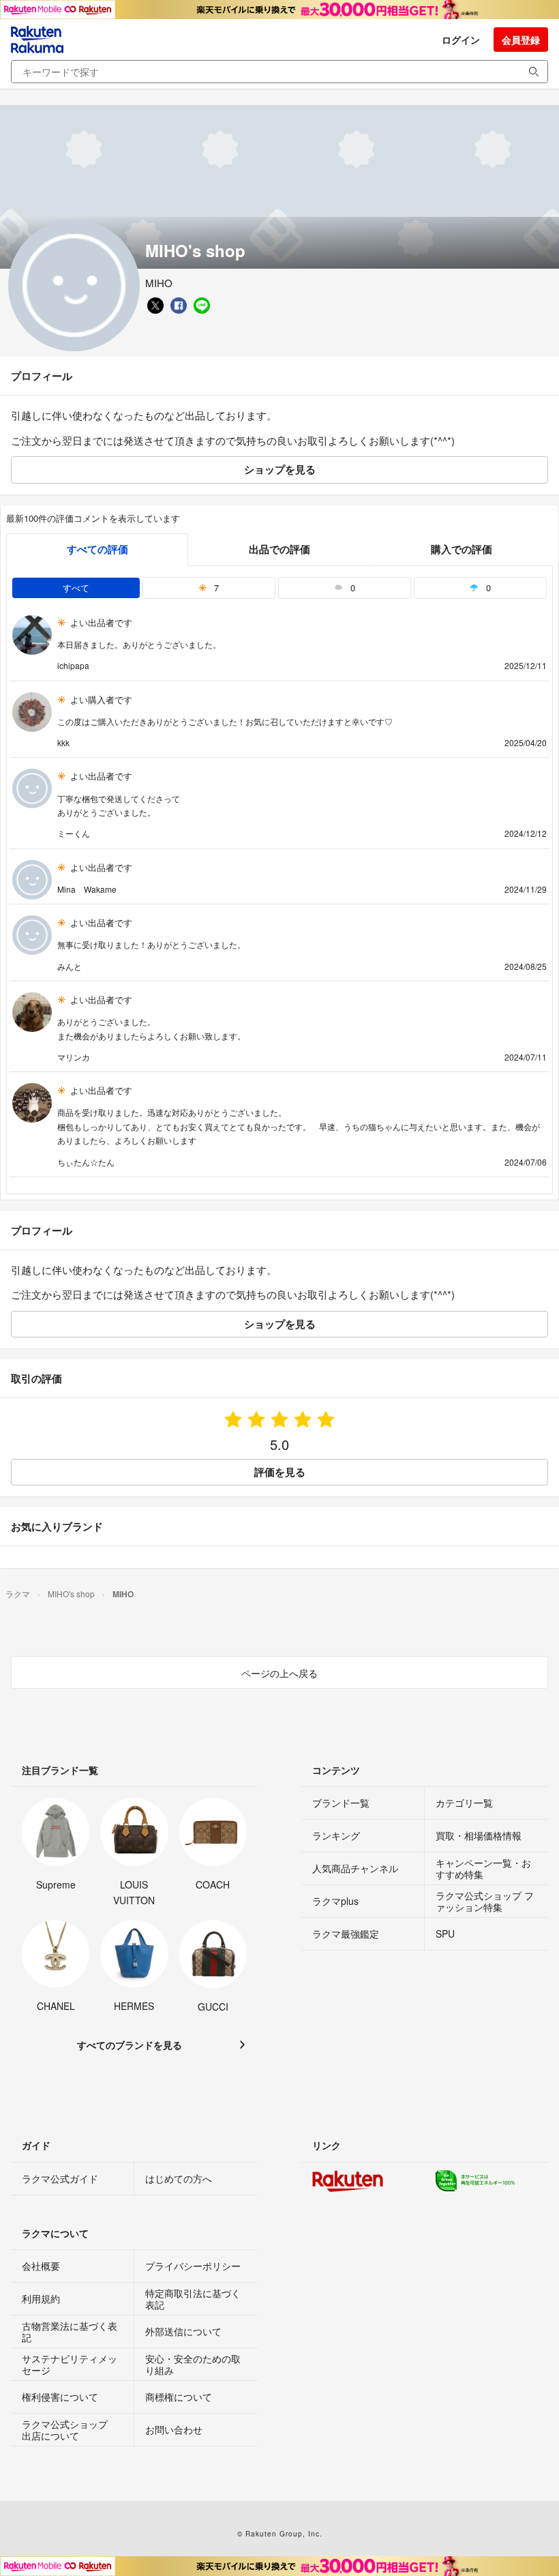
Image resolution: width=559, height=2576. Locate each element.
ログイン (461, 40)
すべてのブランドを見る (130, 2045)
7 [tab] (215, 588)
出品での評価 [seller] (279, 549)
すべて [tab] (76, 588)
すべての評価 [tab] (97, 549)
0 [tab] (351, 588)
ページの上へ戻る (279, 1673)
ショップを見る (280, 469)
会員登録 (521, 40)
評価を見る (280, 1472)
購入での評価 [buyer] (462, 549)
